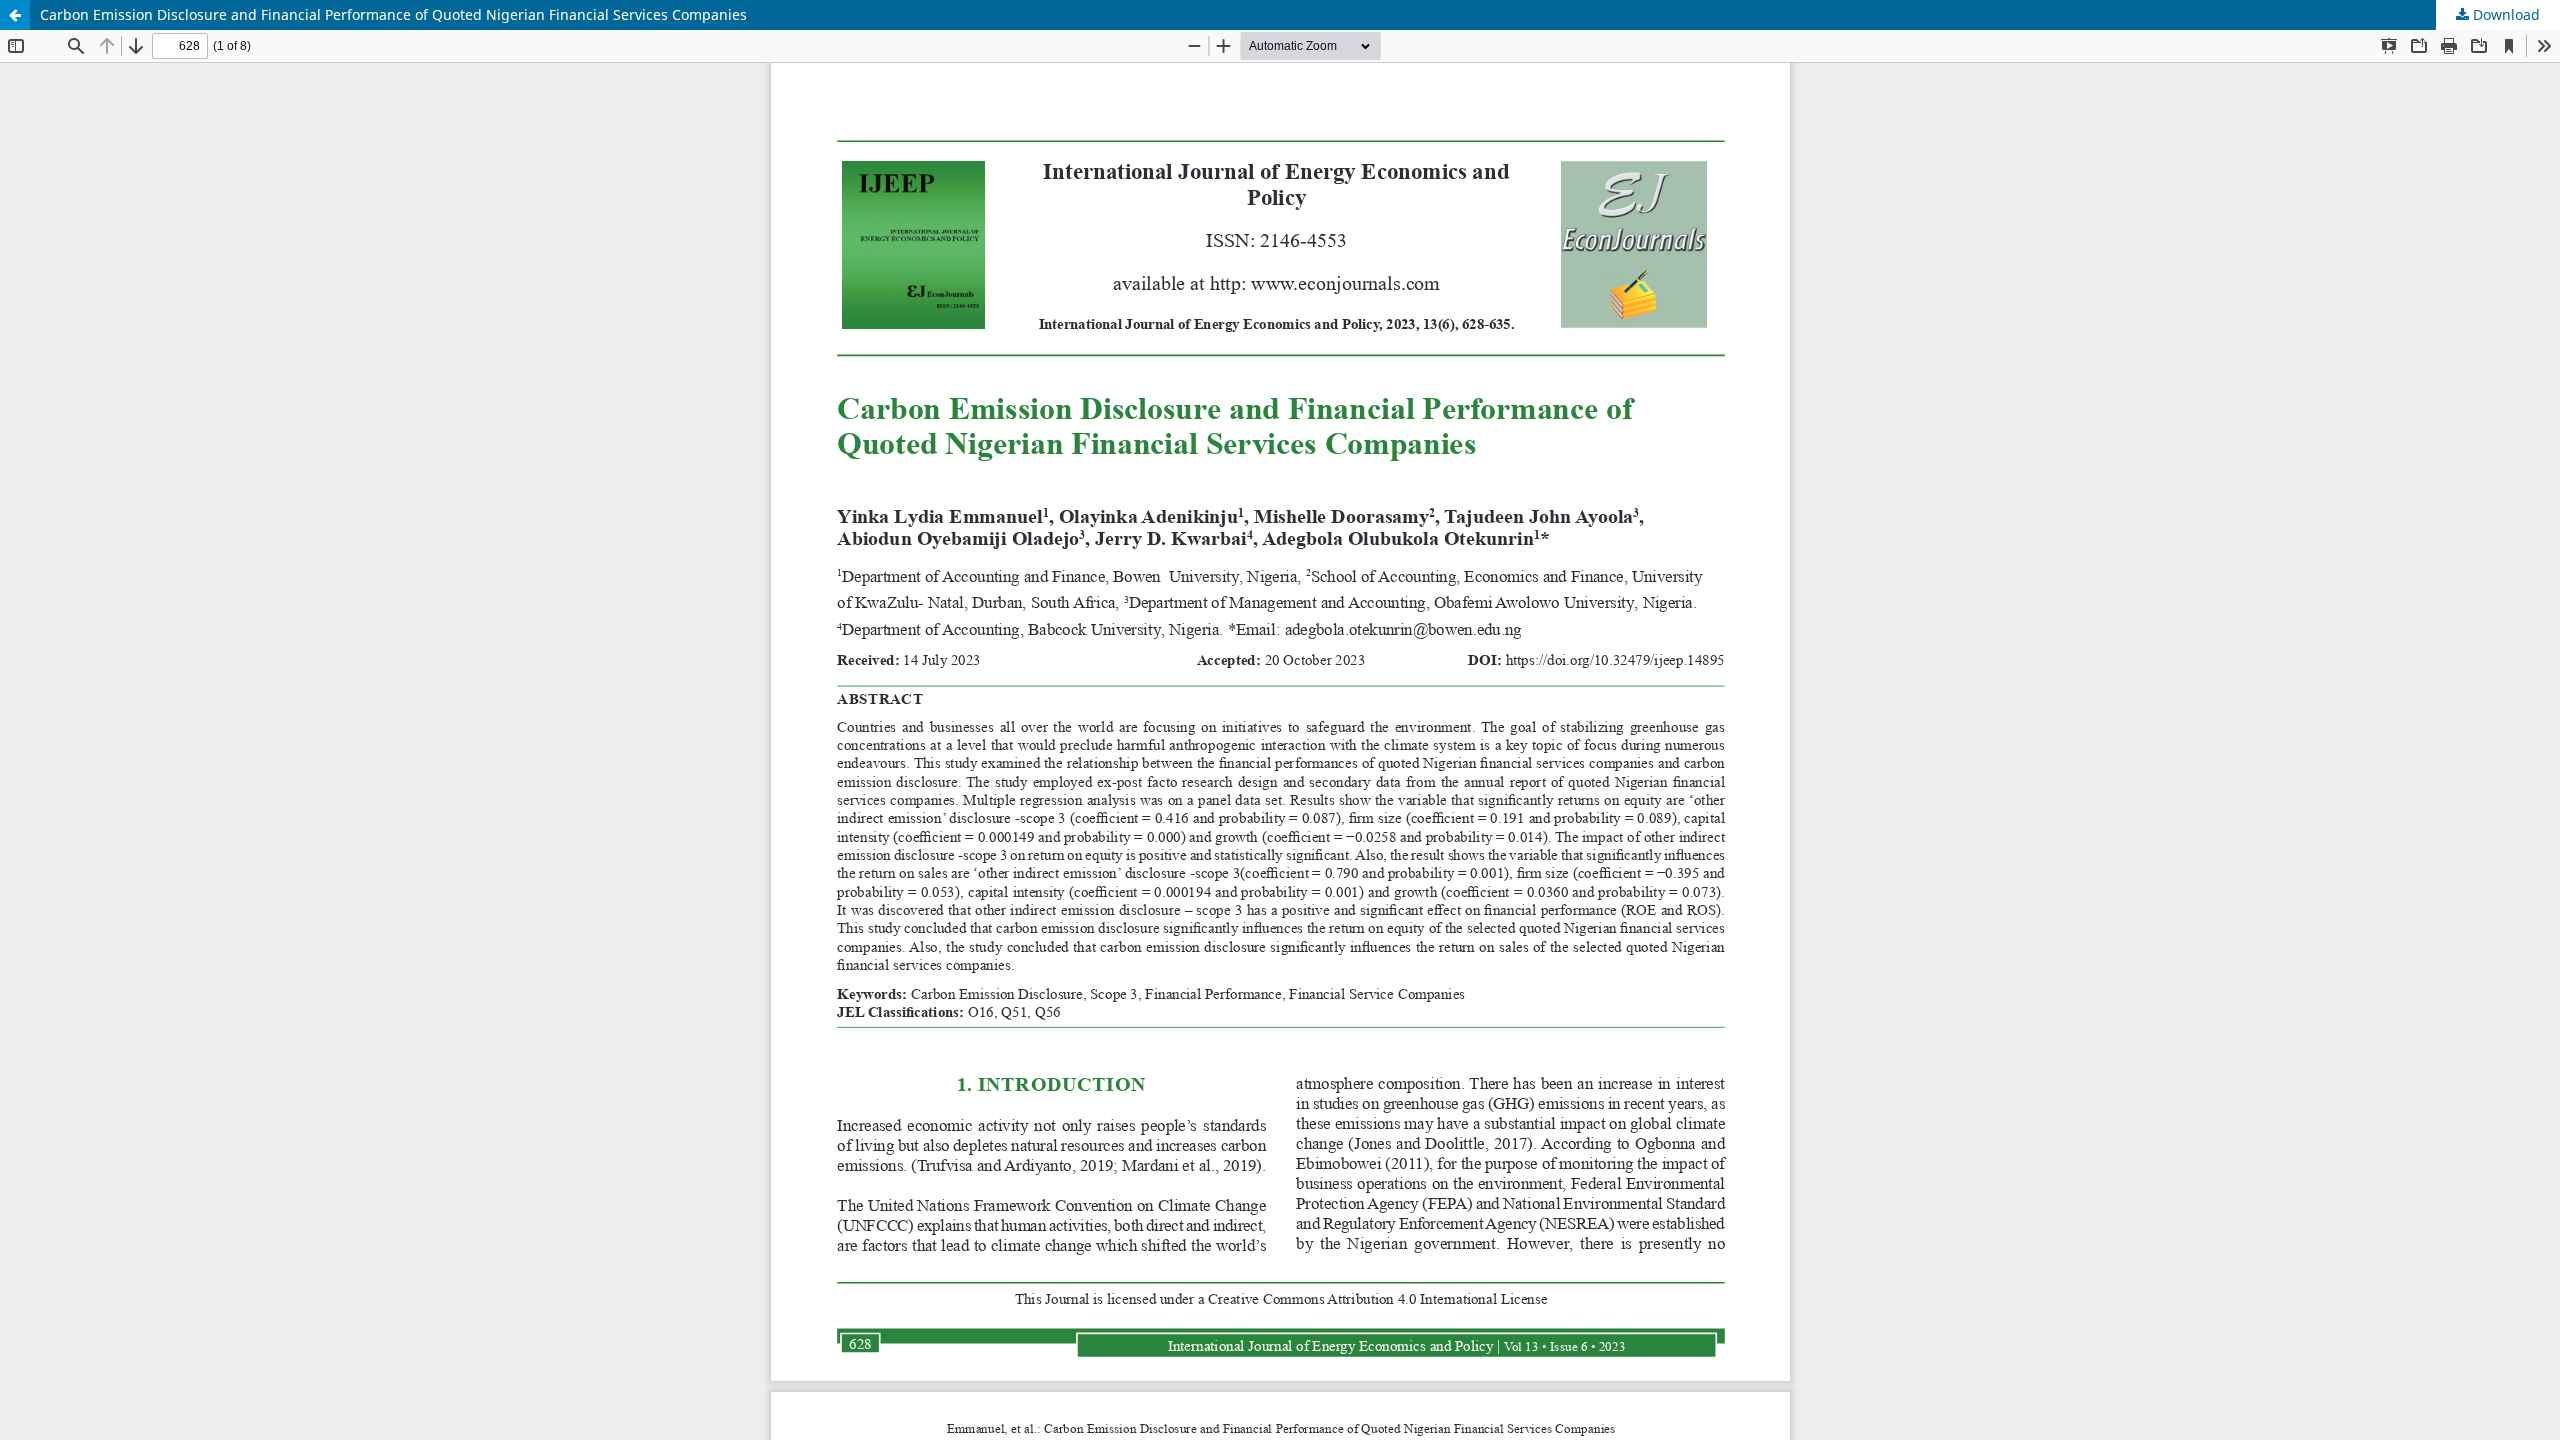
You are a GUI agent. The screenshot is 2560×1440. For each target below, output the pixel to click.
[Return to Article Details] (15, 15)
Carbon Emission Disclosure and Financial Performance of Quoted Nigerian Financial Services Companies (393, 14)
